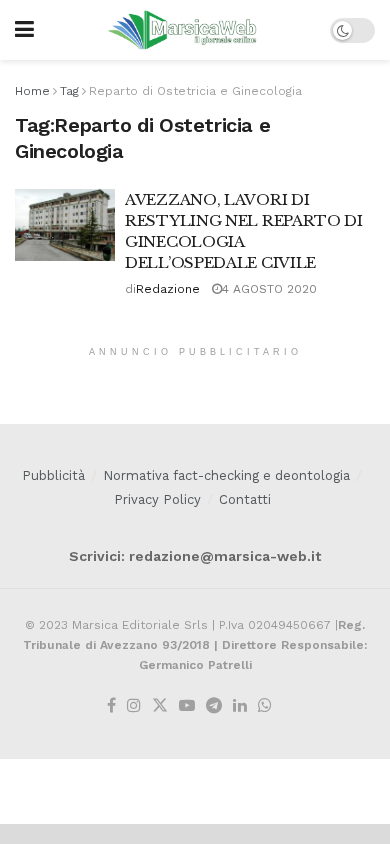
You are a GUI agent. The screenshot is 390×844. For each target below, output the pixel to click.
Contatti (245, 499)
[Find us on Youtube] (187, 706)
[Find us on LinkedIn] (240, 706)
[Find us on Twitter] (160, 706)
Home (32, 91)
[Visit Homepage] (182, 30)
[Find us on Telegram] (214, 706)
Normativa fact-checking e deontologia (226, 475)
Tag (69, 91)
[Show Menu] (24, 30)
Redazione (168, 289)
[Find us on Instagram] (134, 706)
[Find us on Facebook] (111, 706)
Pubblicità (53, 475)
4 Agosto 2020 (269, 289)
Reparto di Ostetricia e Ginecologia (195, 91)
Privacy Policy (157, 499)
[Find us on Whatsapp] (265, 706)
